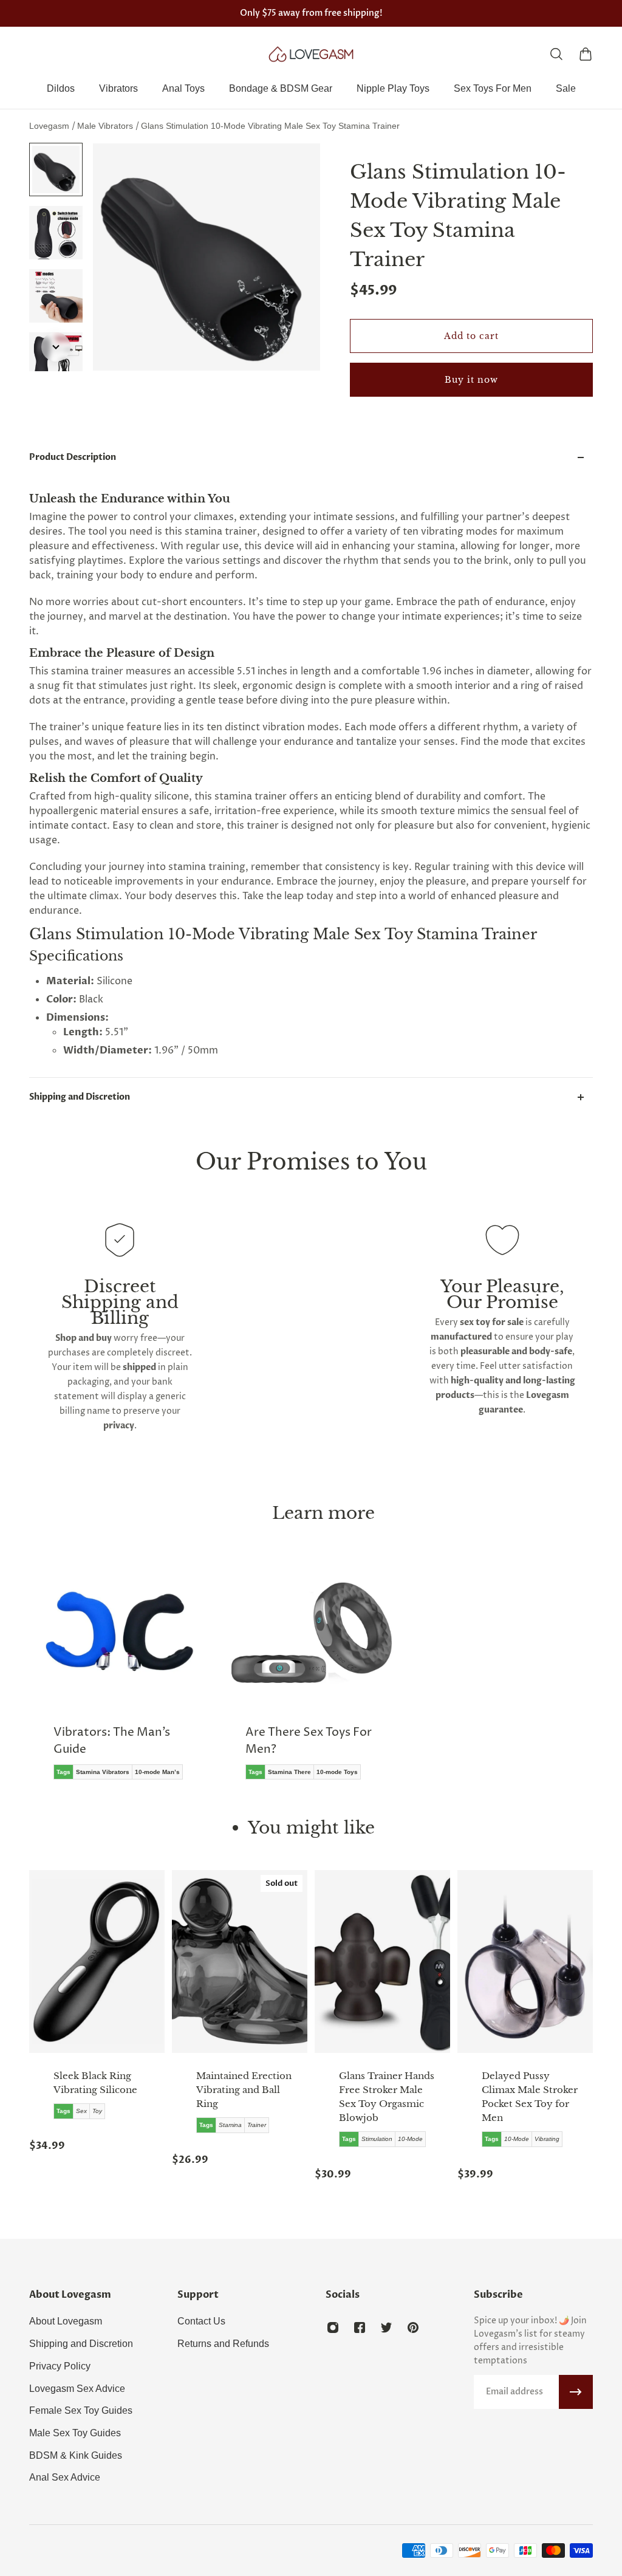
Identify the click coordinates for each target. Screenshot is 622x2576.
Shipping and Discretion (80, 1097)
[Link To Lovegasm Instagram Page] (333, 2328)
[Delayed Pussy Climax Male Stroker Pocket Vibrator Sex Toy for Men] (525, 1961)
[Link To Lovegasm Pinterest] (413, 2328)
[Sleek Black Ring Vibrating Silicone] (97, 1961)
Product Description (73, 457)
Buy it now (471, 380)
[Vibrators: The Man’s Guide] (119, 1681)
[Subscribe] (576, 2392)
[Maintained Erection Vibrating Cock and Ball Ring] (240, 1961)
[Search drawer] (556, 54)
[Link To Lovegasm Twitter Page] (386, 2328)
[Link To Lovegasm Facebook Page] (360, 2328)
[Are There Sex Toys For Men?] (311, 1681)
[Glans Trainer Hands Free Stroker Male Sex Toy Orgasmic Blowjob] (382, 1961)
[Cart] (586, 54)
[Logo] (311, 54)
